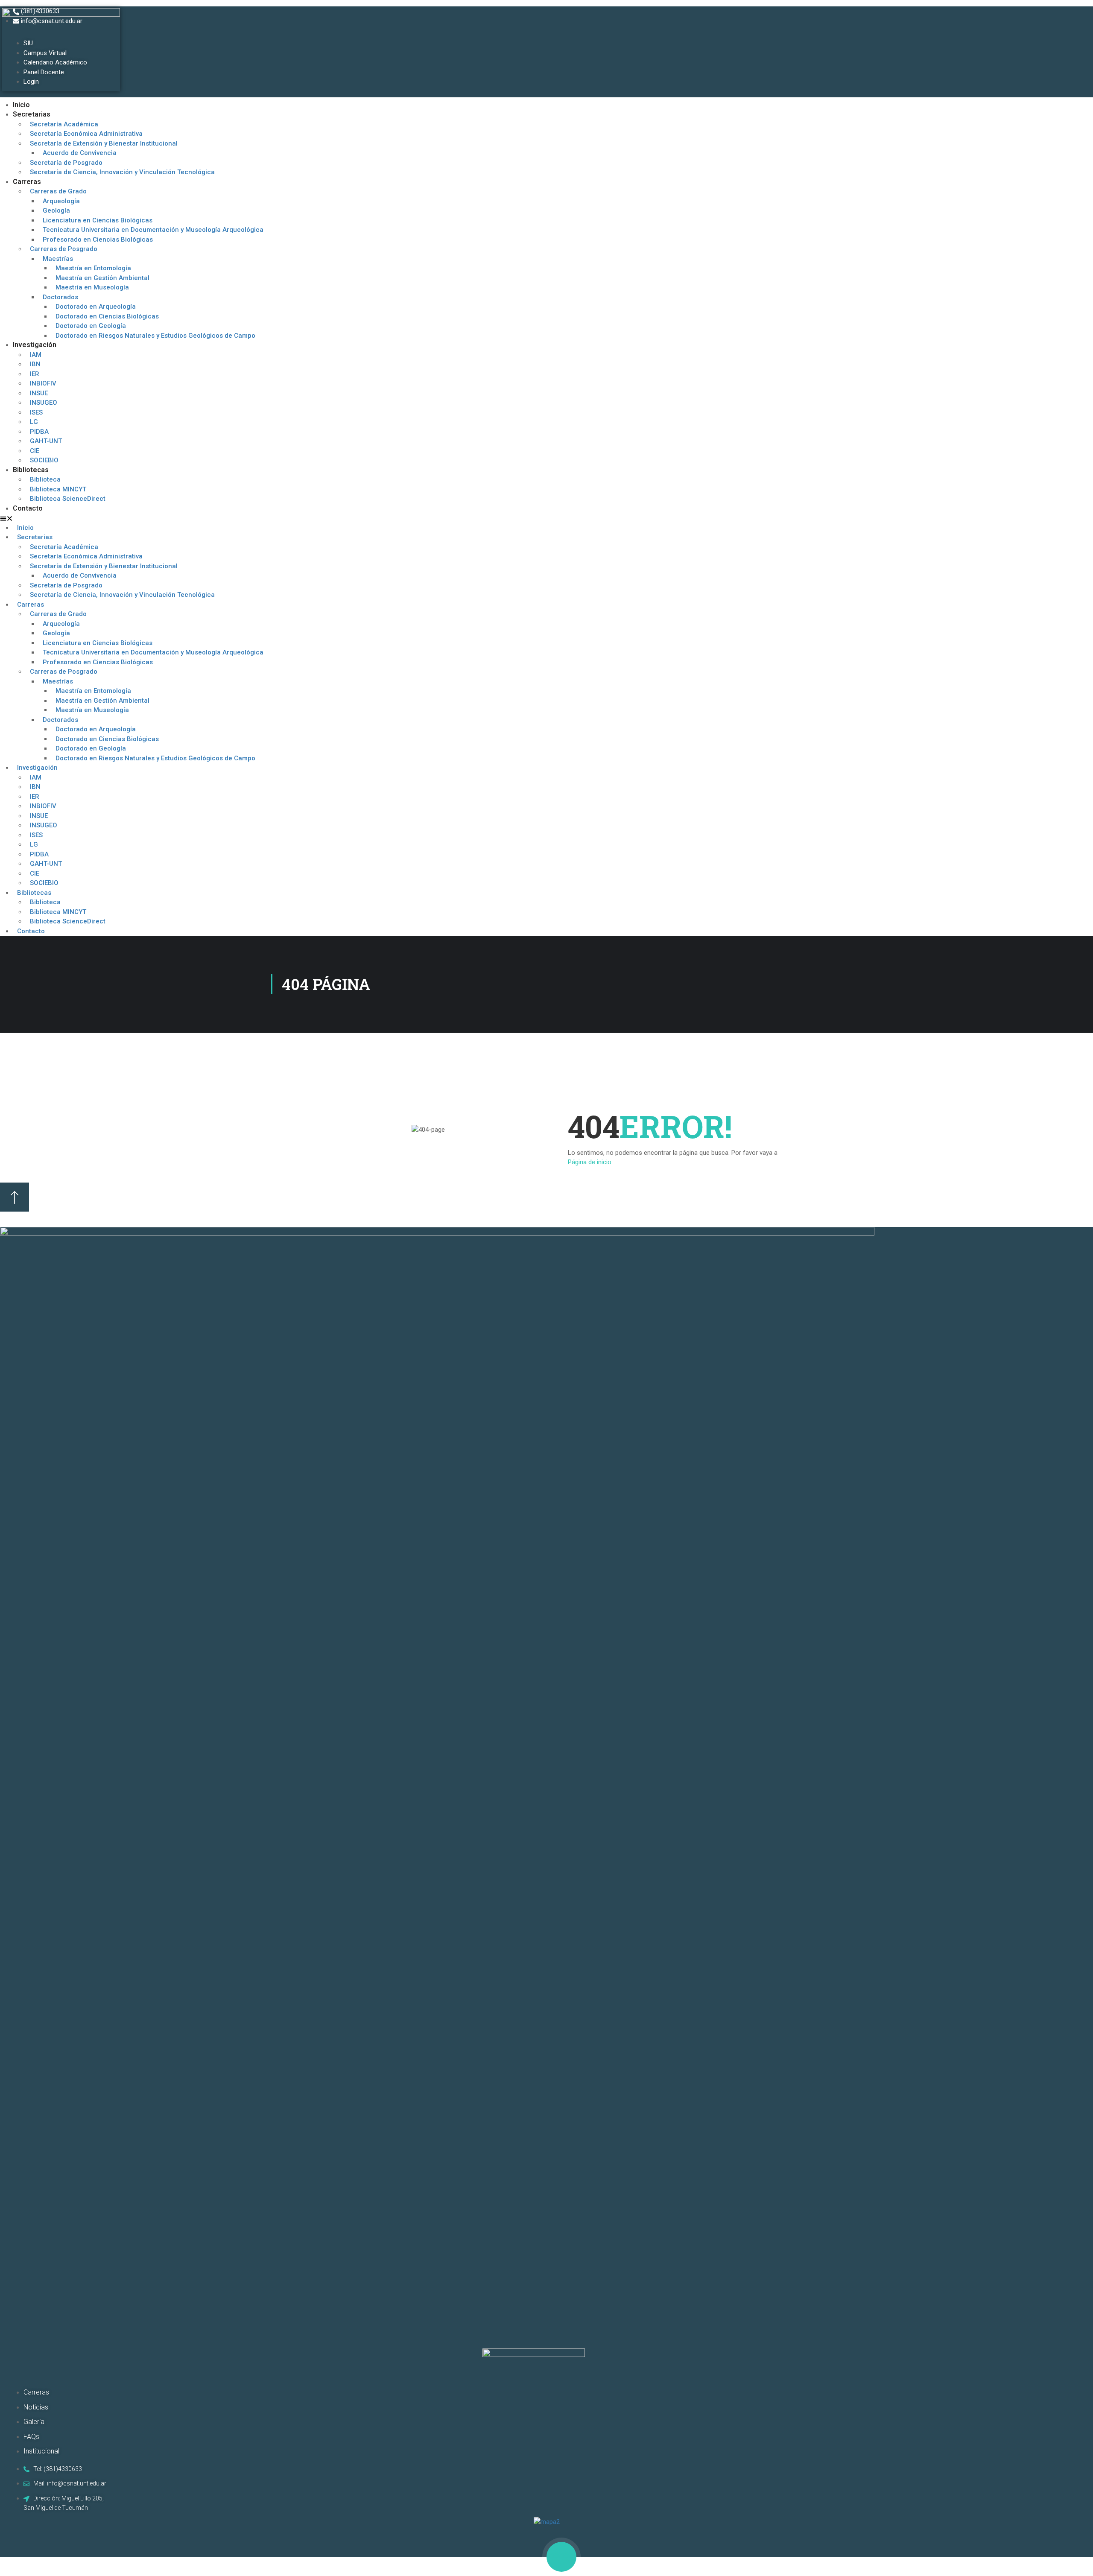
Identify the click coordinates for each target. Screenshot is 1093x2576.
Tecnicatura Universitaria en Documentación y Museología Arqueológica (153, 230)
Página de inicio (590, 1162)
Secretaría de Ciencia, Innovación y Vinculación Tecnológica (122, 172)
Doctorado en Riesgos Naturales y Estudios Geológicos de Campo (155, 336)
